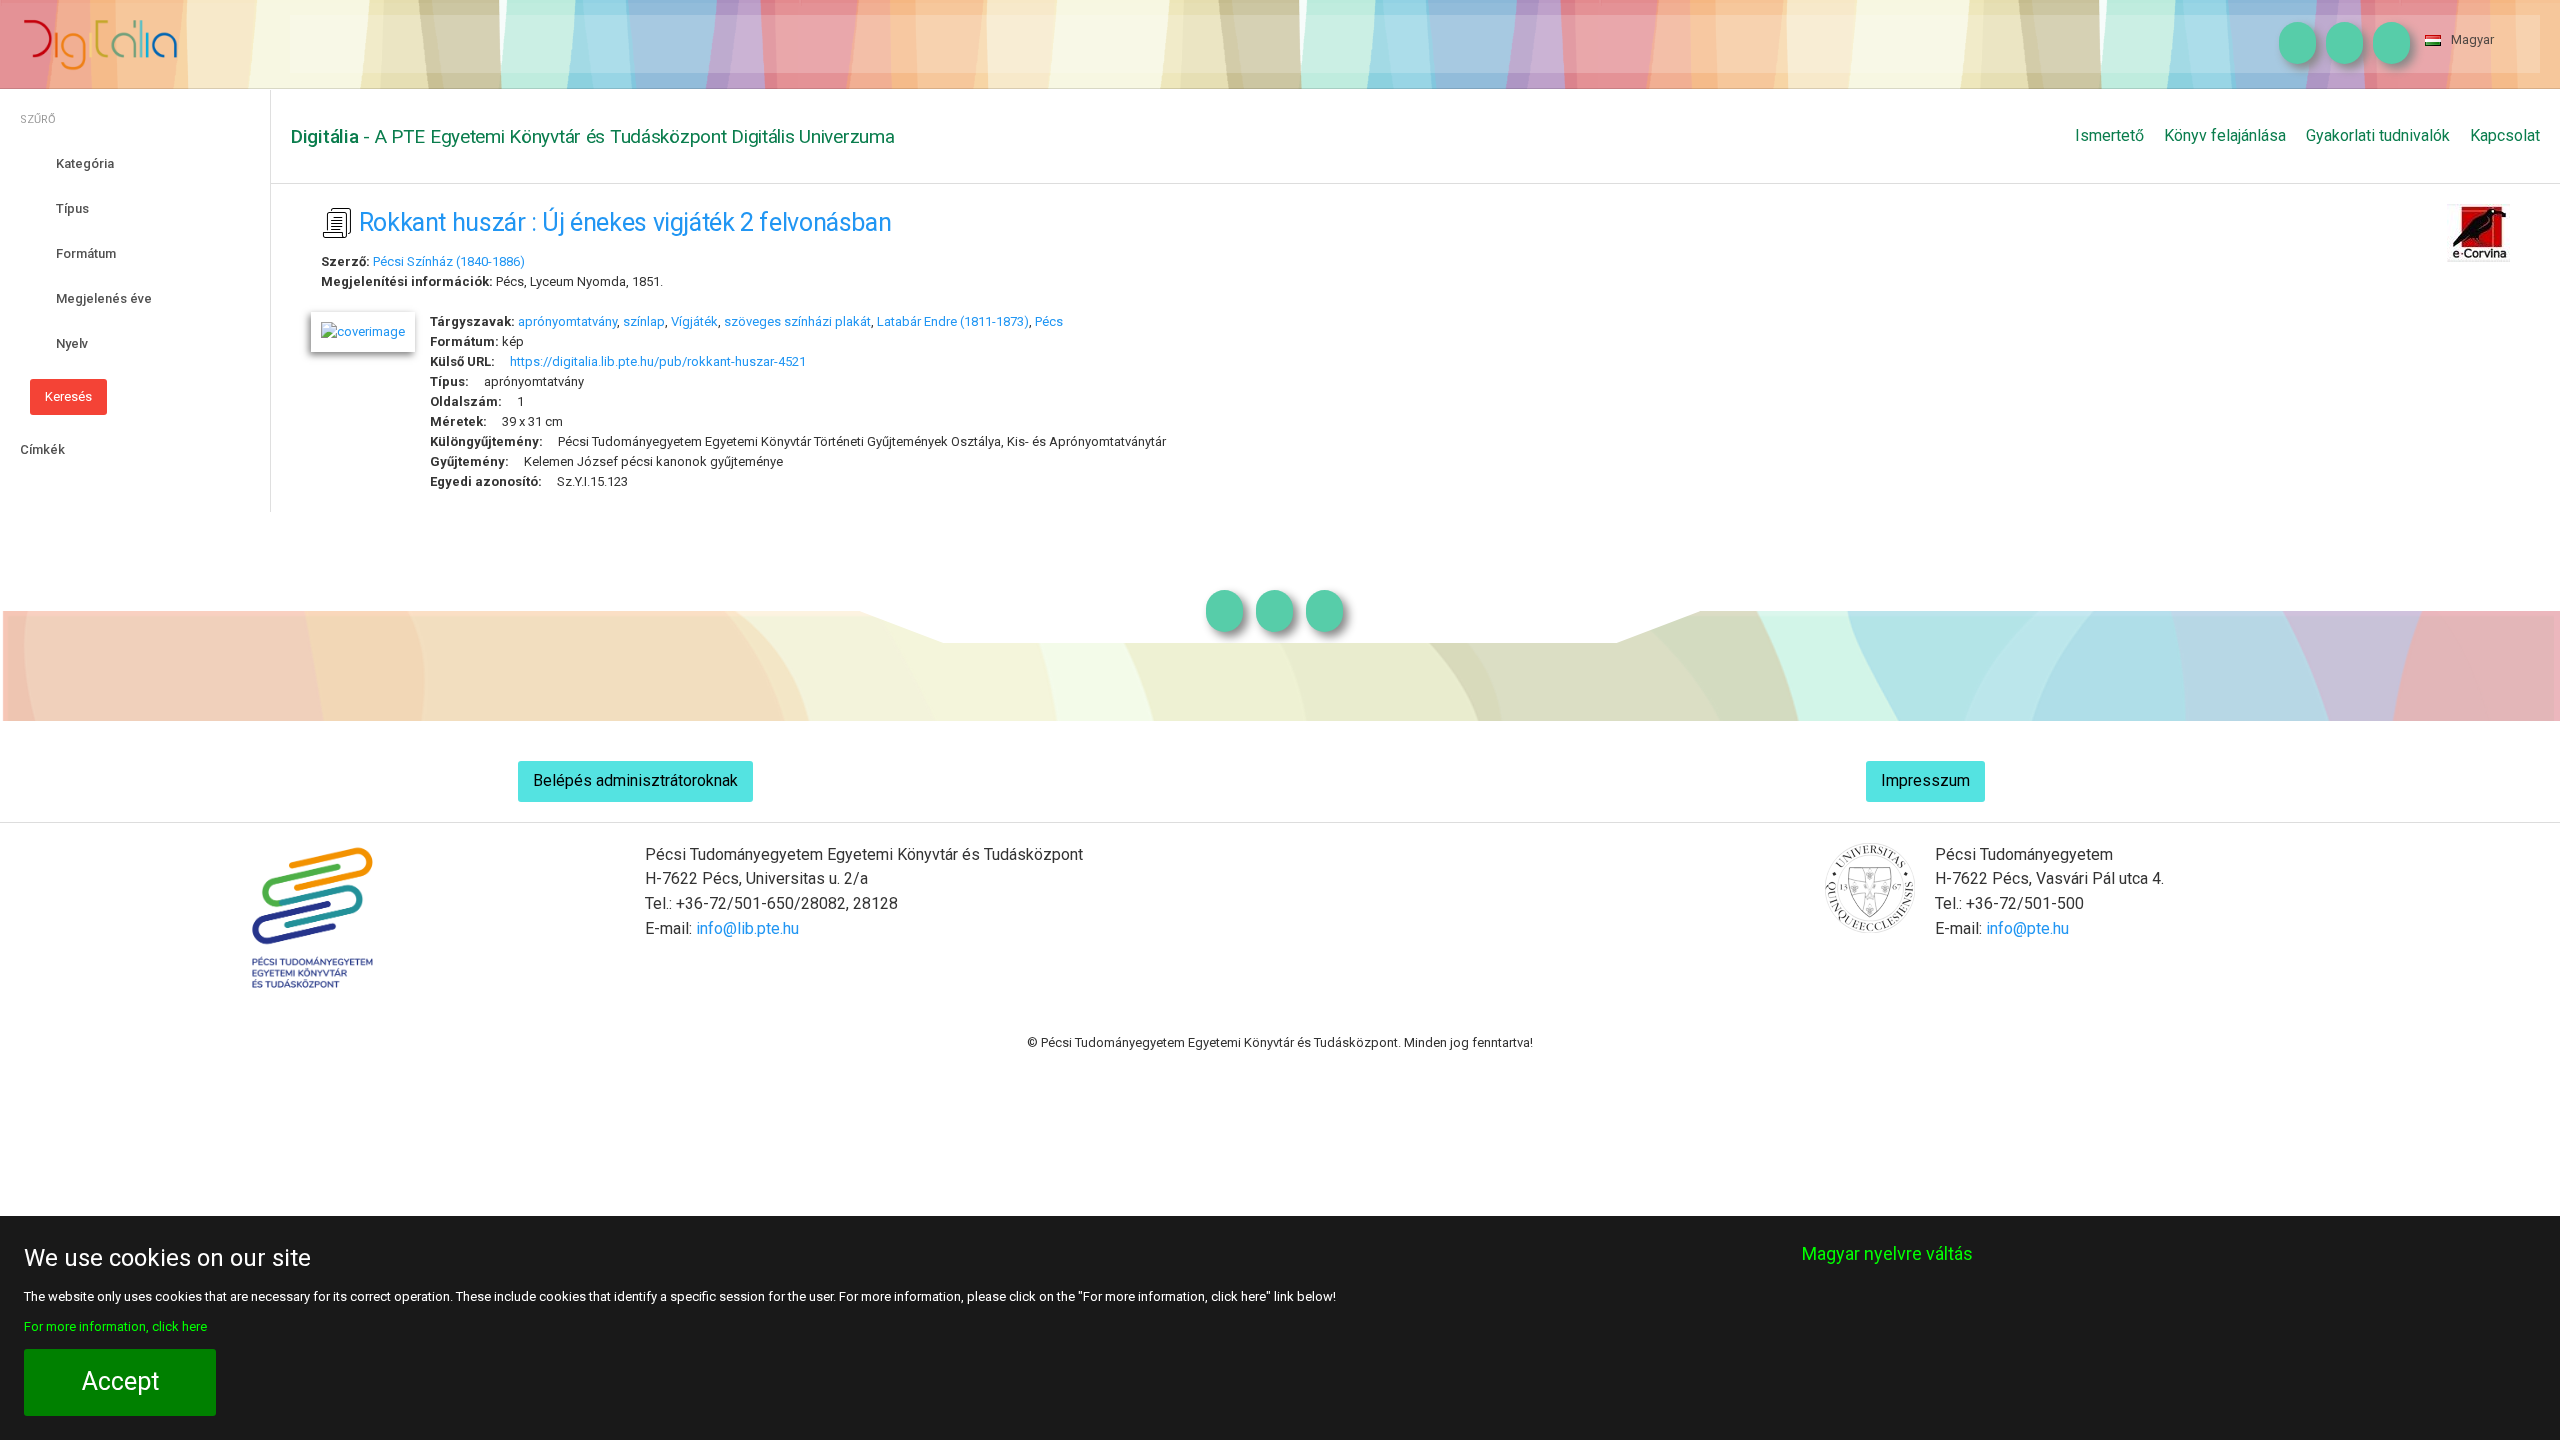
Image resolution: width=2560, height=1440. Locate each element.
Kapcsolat (2505, 135)
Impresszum (1925, 780)
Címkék (42, 449)
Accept (120, 1381)
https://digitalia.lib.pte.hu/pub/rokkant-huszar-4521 (658, 361)
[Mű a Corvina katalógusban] (2478, 230)
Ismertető (2109, 135)
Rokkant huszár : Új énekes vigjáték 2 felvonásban (625, 222)
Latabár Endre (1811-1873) (953, 321)
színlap (644, 321)
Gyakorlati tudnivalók (2378, 135)
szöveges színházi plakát (797, 321)
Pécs (1049, 321)
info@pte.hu (2027, 928)
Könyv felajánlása (2225, 135)
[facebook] (2339, 44)
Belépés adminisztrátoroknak (635, 780)
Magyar (2472, 39)
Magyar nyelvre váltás (1887, 1253)
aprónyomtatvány (567, 321)
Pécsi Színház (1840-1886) (449, 261)
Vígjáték (694, 321)
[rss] (2386, 44)
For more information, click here (115, 1326)
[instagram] (2292, 44)
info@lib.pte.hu (747, 928)
